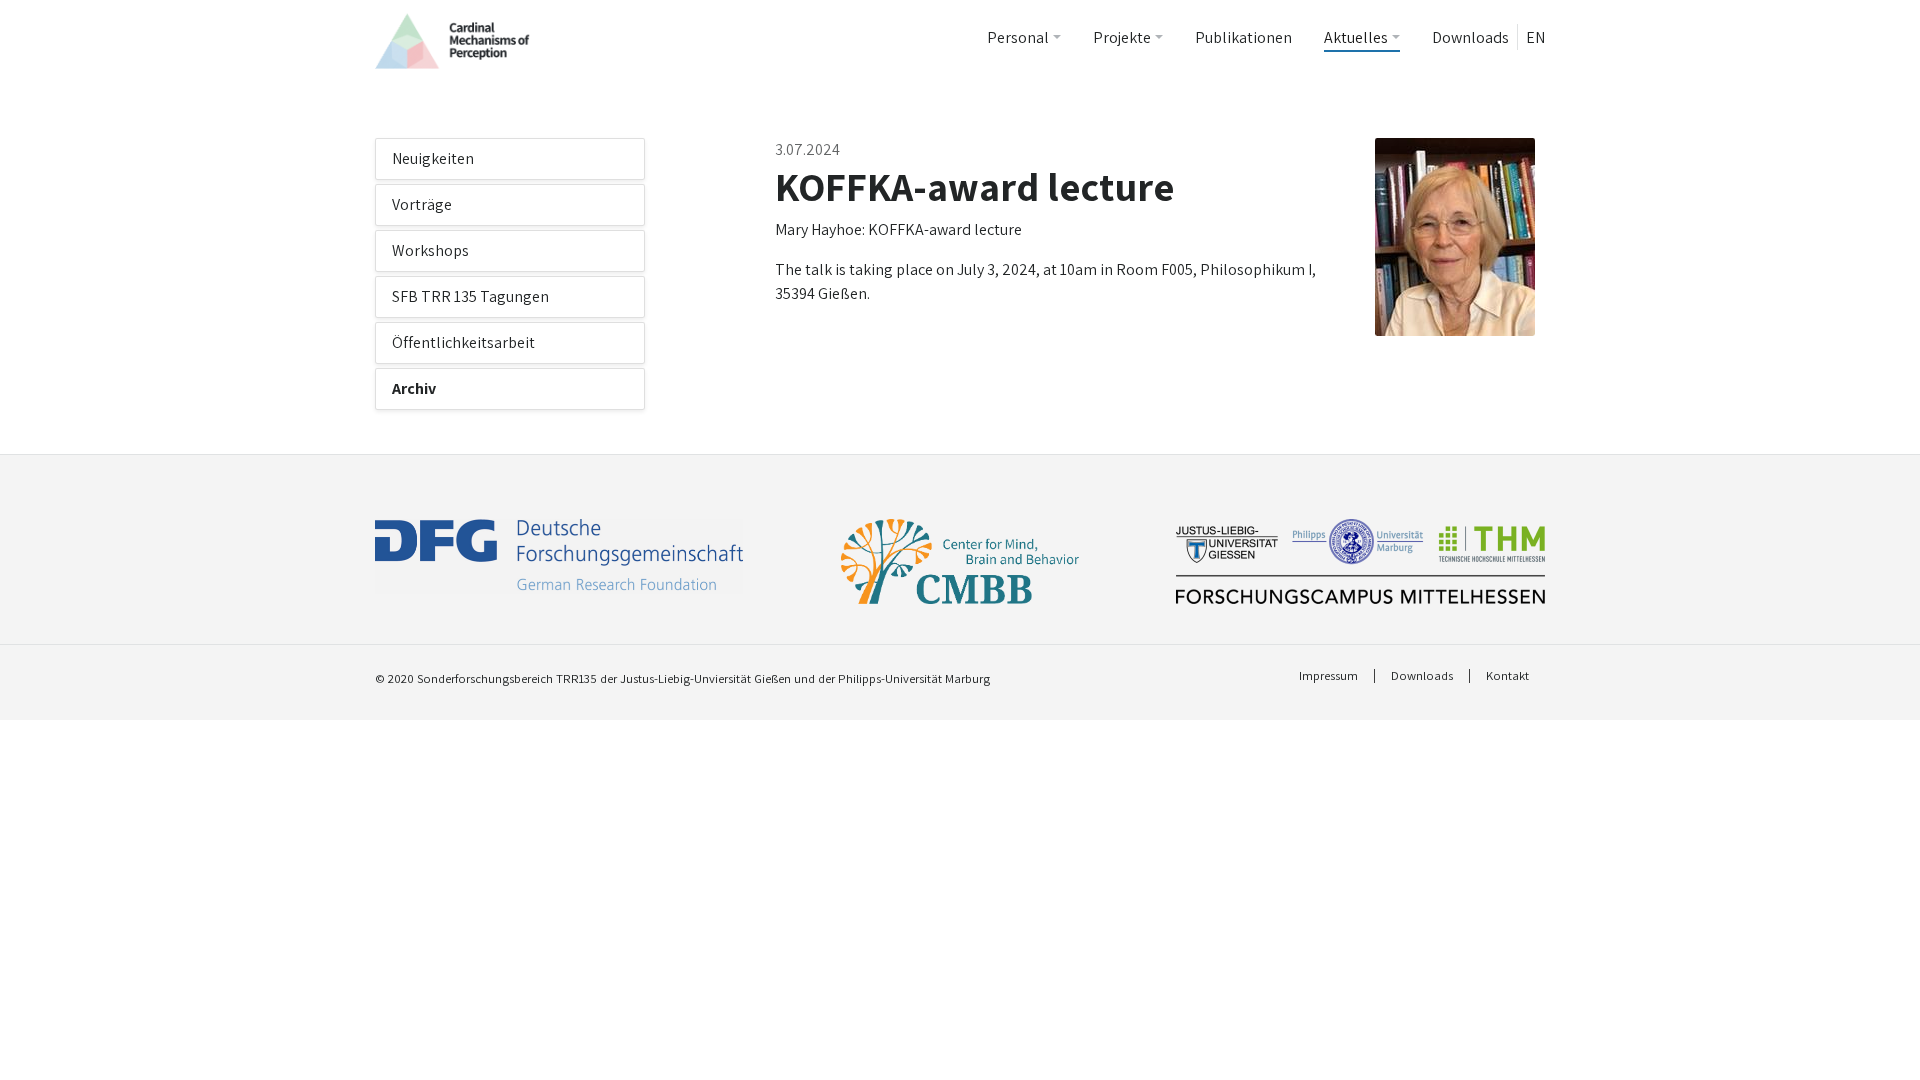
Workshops (430, 250)
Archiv (414, 388)
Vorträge (422, 204)
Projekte (1122, 37)
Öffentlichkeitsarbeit (463, 342)
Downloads (1470, 37)
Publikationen (1243, 37)
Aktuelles (1356, 37)
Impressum (1328, 676)
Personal (1018, 37)
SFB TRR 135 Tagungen (470, 296)
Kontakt (1507, 676)
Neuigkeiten (433, 158)
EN (1535, 37)
